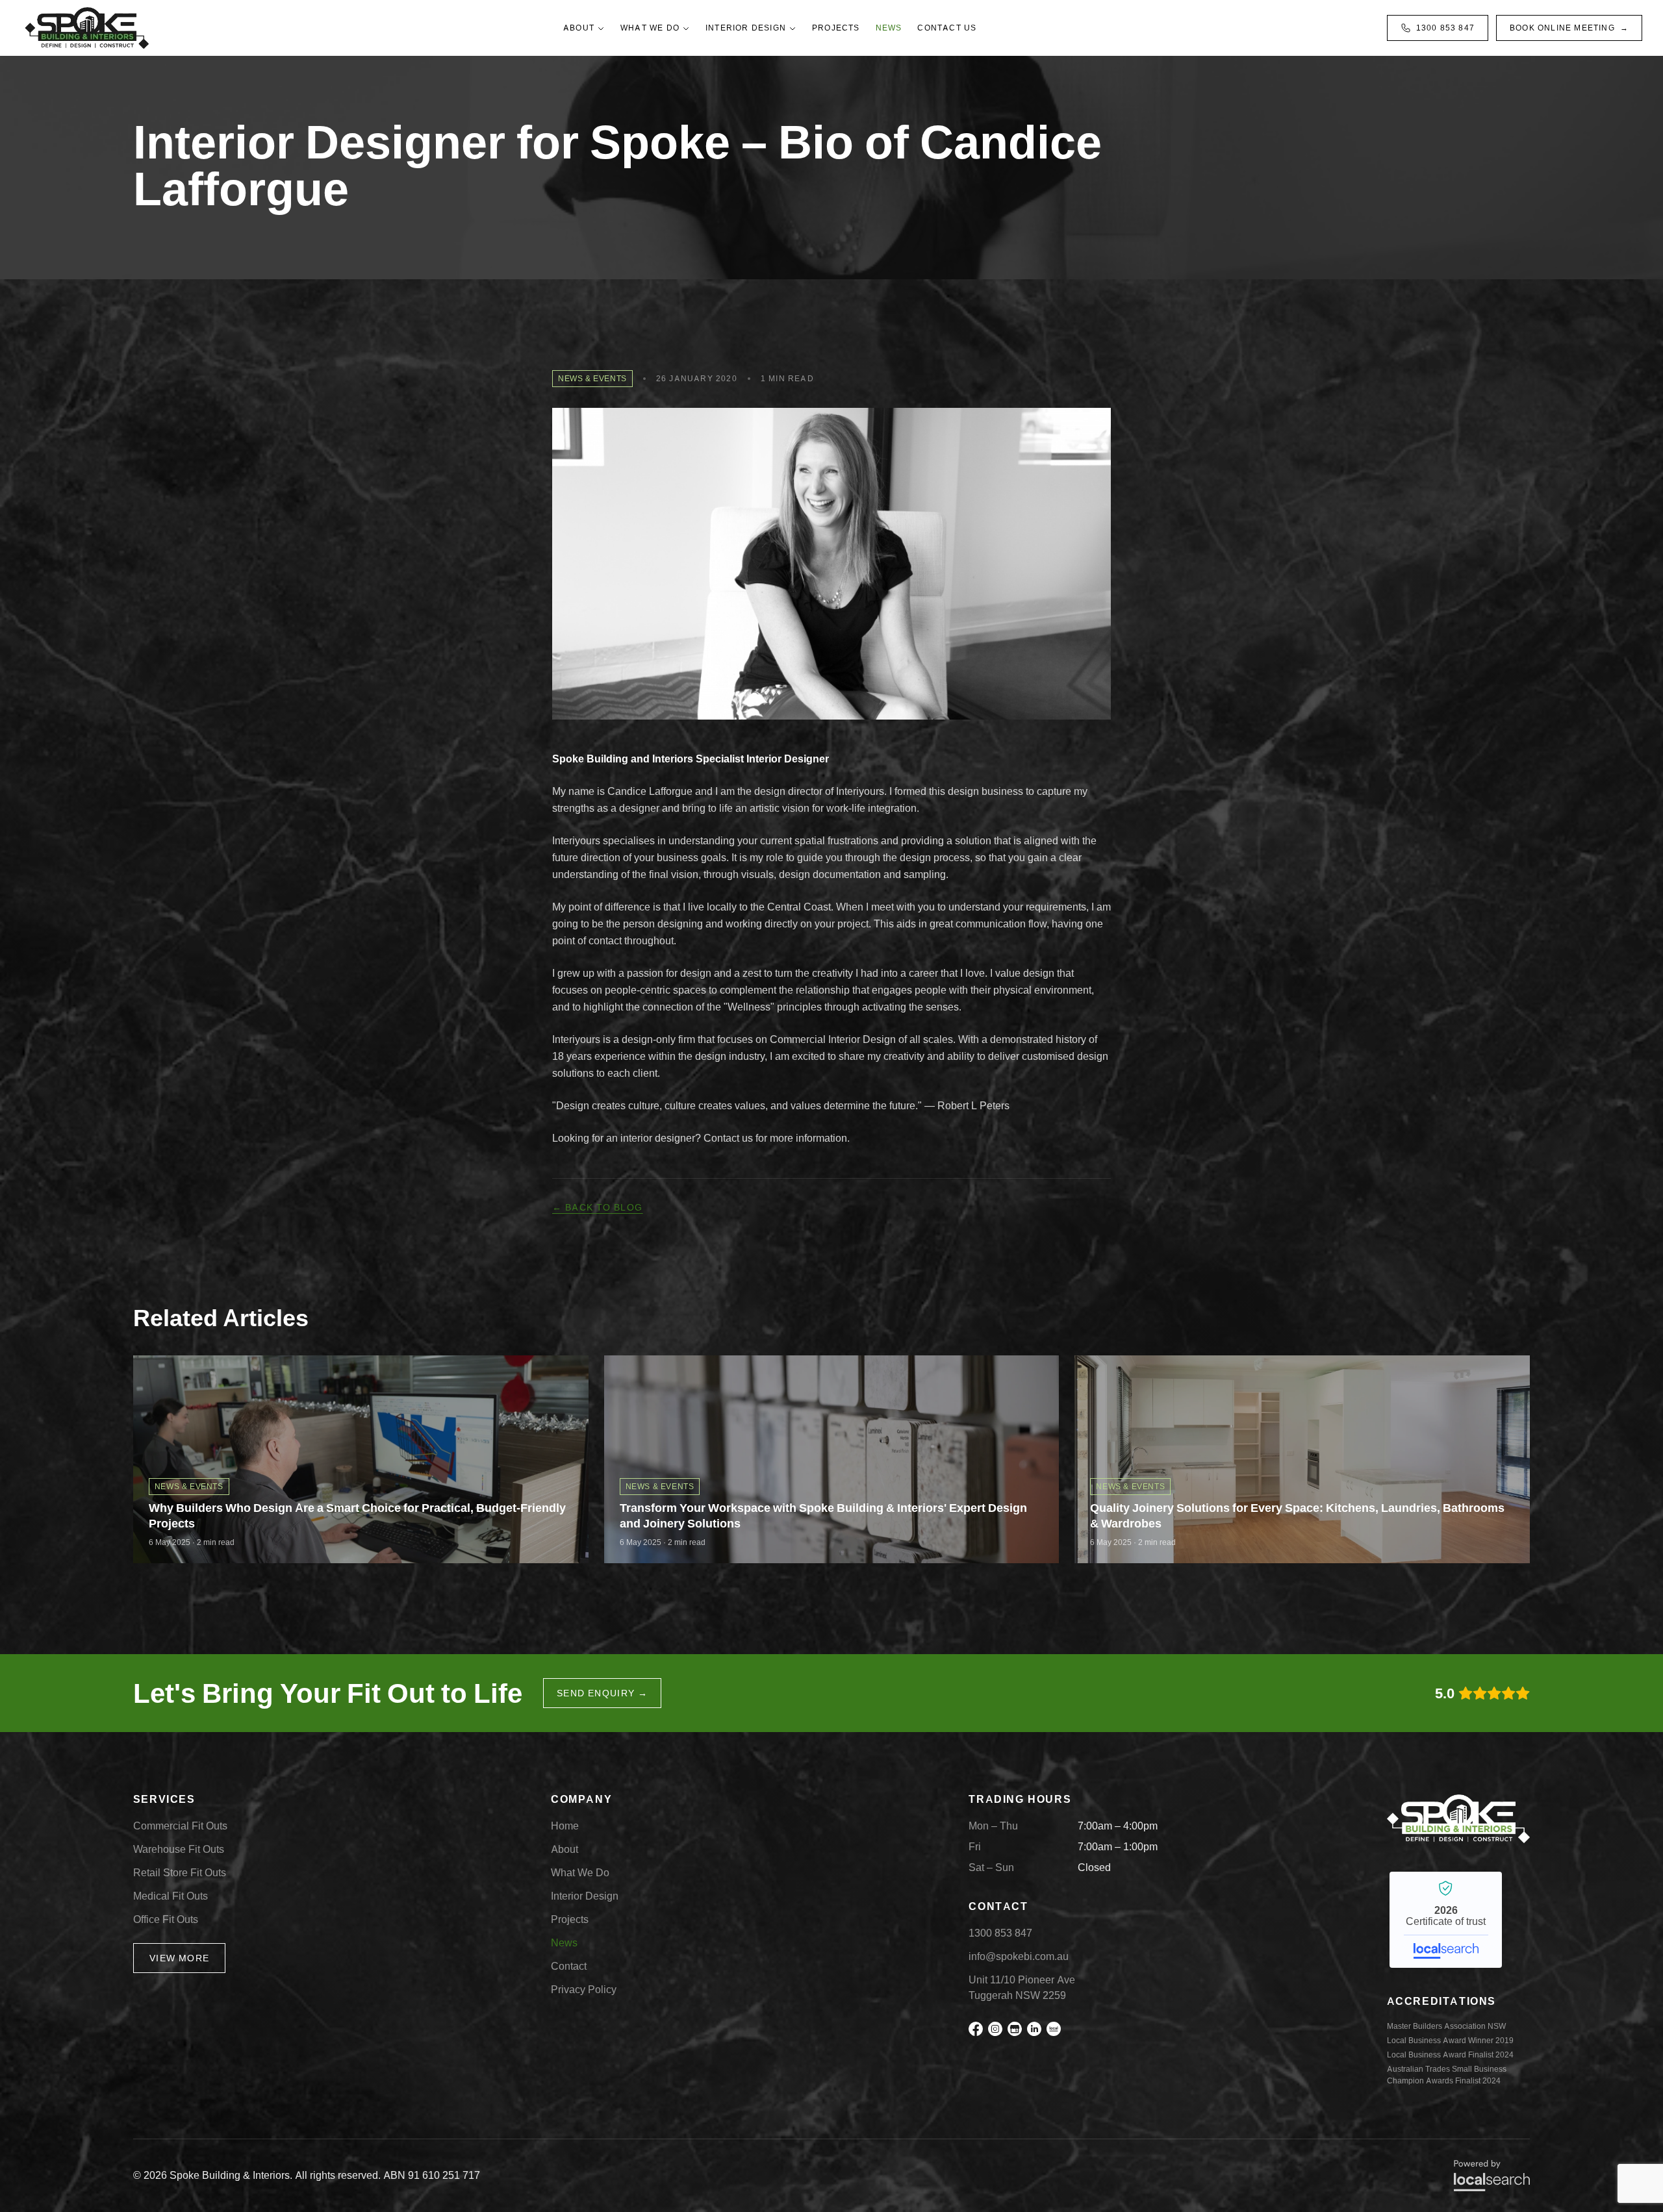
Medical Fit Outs (171, 1896)
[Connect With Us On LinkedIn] (1034, 2029)
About (579, 28)
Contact (569, 1966)
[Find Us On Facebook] (976, 2029)
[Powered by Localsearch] (1492, 2176)
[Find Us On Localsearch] (1054, 2029)
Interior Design (746, 28)
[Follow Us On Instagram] (995, 2029)
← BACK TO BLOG (598, 1207)
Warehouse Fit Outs (179, 1849)
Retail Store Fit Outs (180, 1873)
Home (565, 1826)
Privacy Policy (584, 1990)
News (889, 28)
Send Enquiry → (603, 1693)
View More (180, 1958)
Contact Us (947, 28)
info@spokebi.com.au (1019, 1956)
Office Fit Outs (166, 1919)
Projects (836, 28)
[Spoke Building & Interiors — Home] (87, 28)
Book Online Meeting (1569, 28)
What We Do (650, 28)
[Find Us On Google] (1015, 2029)
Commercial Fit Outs (180, 1826)
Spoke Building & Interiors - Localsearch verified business (1446, 1920)
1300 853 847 (1445, 28)
